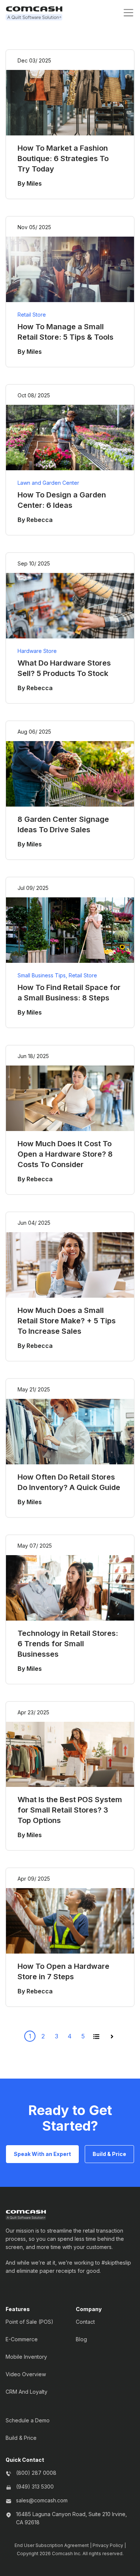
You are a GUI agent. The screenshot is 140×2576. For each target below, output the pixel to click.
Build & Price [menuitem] (21, 2438)
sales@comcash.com (42, 2500)
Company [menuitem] (89, 2309)
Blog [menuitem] (81, 2339)
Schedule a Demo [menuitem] (28, 2420)
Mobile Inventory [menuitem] (26, 2357)
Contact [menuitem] (85, 2322)
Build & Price (109, 2154)
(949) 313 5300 (35, 2487)
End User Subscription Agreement (52, 2545)
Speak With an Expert (42, 2154)
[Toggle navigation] (128, 13)
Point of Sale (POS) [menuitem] (29, 2322)
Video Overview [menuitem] (26, 2374)
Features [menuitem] (18, 2309)
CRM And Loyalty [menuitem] (27, 2392)
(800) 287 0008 (36, 2473)
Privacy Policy (108, 2545)
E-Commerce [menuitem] (22, 2339)
